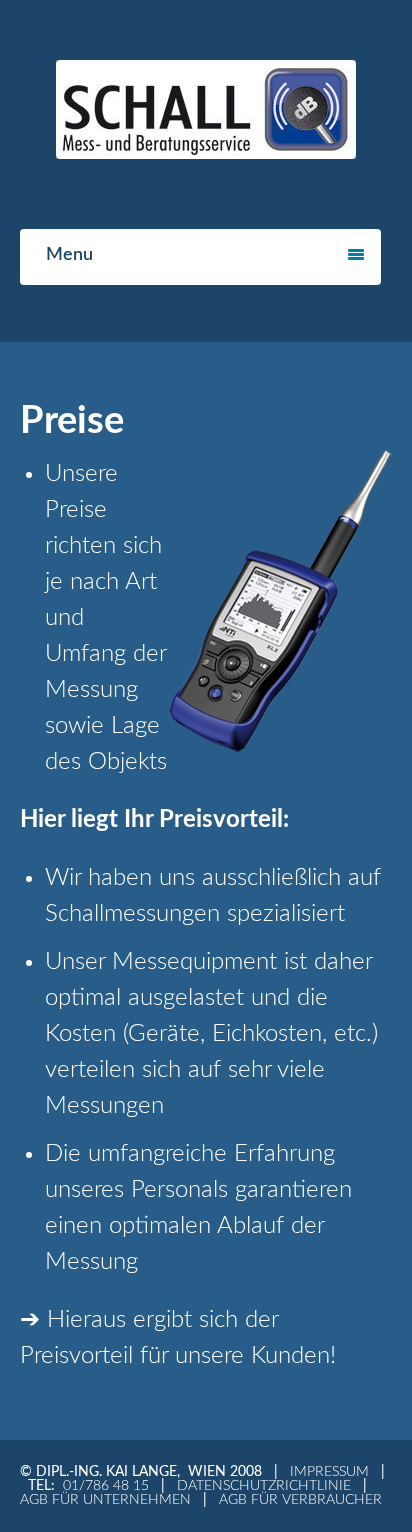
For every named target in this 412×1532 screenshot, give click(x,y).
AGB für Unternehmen (105, 1500)
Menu (69, 255)
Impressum (329, 1472)
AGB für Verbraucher (300, 1500)
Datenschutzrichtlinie (264, 1486)
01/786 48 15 (106, 1486)
